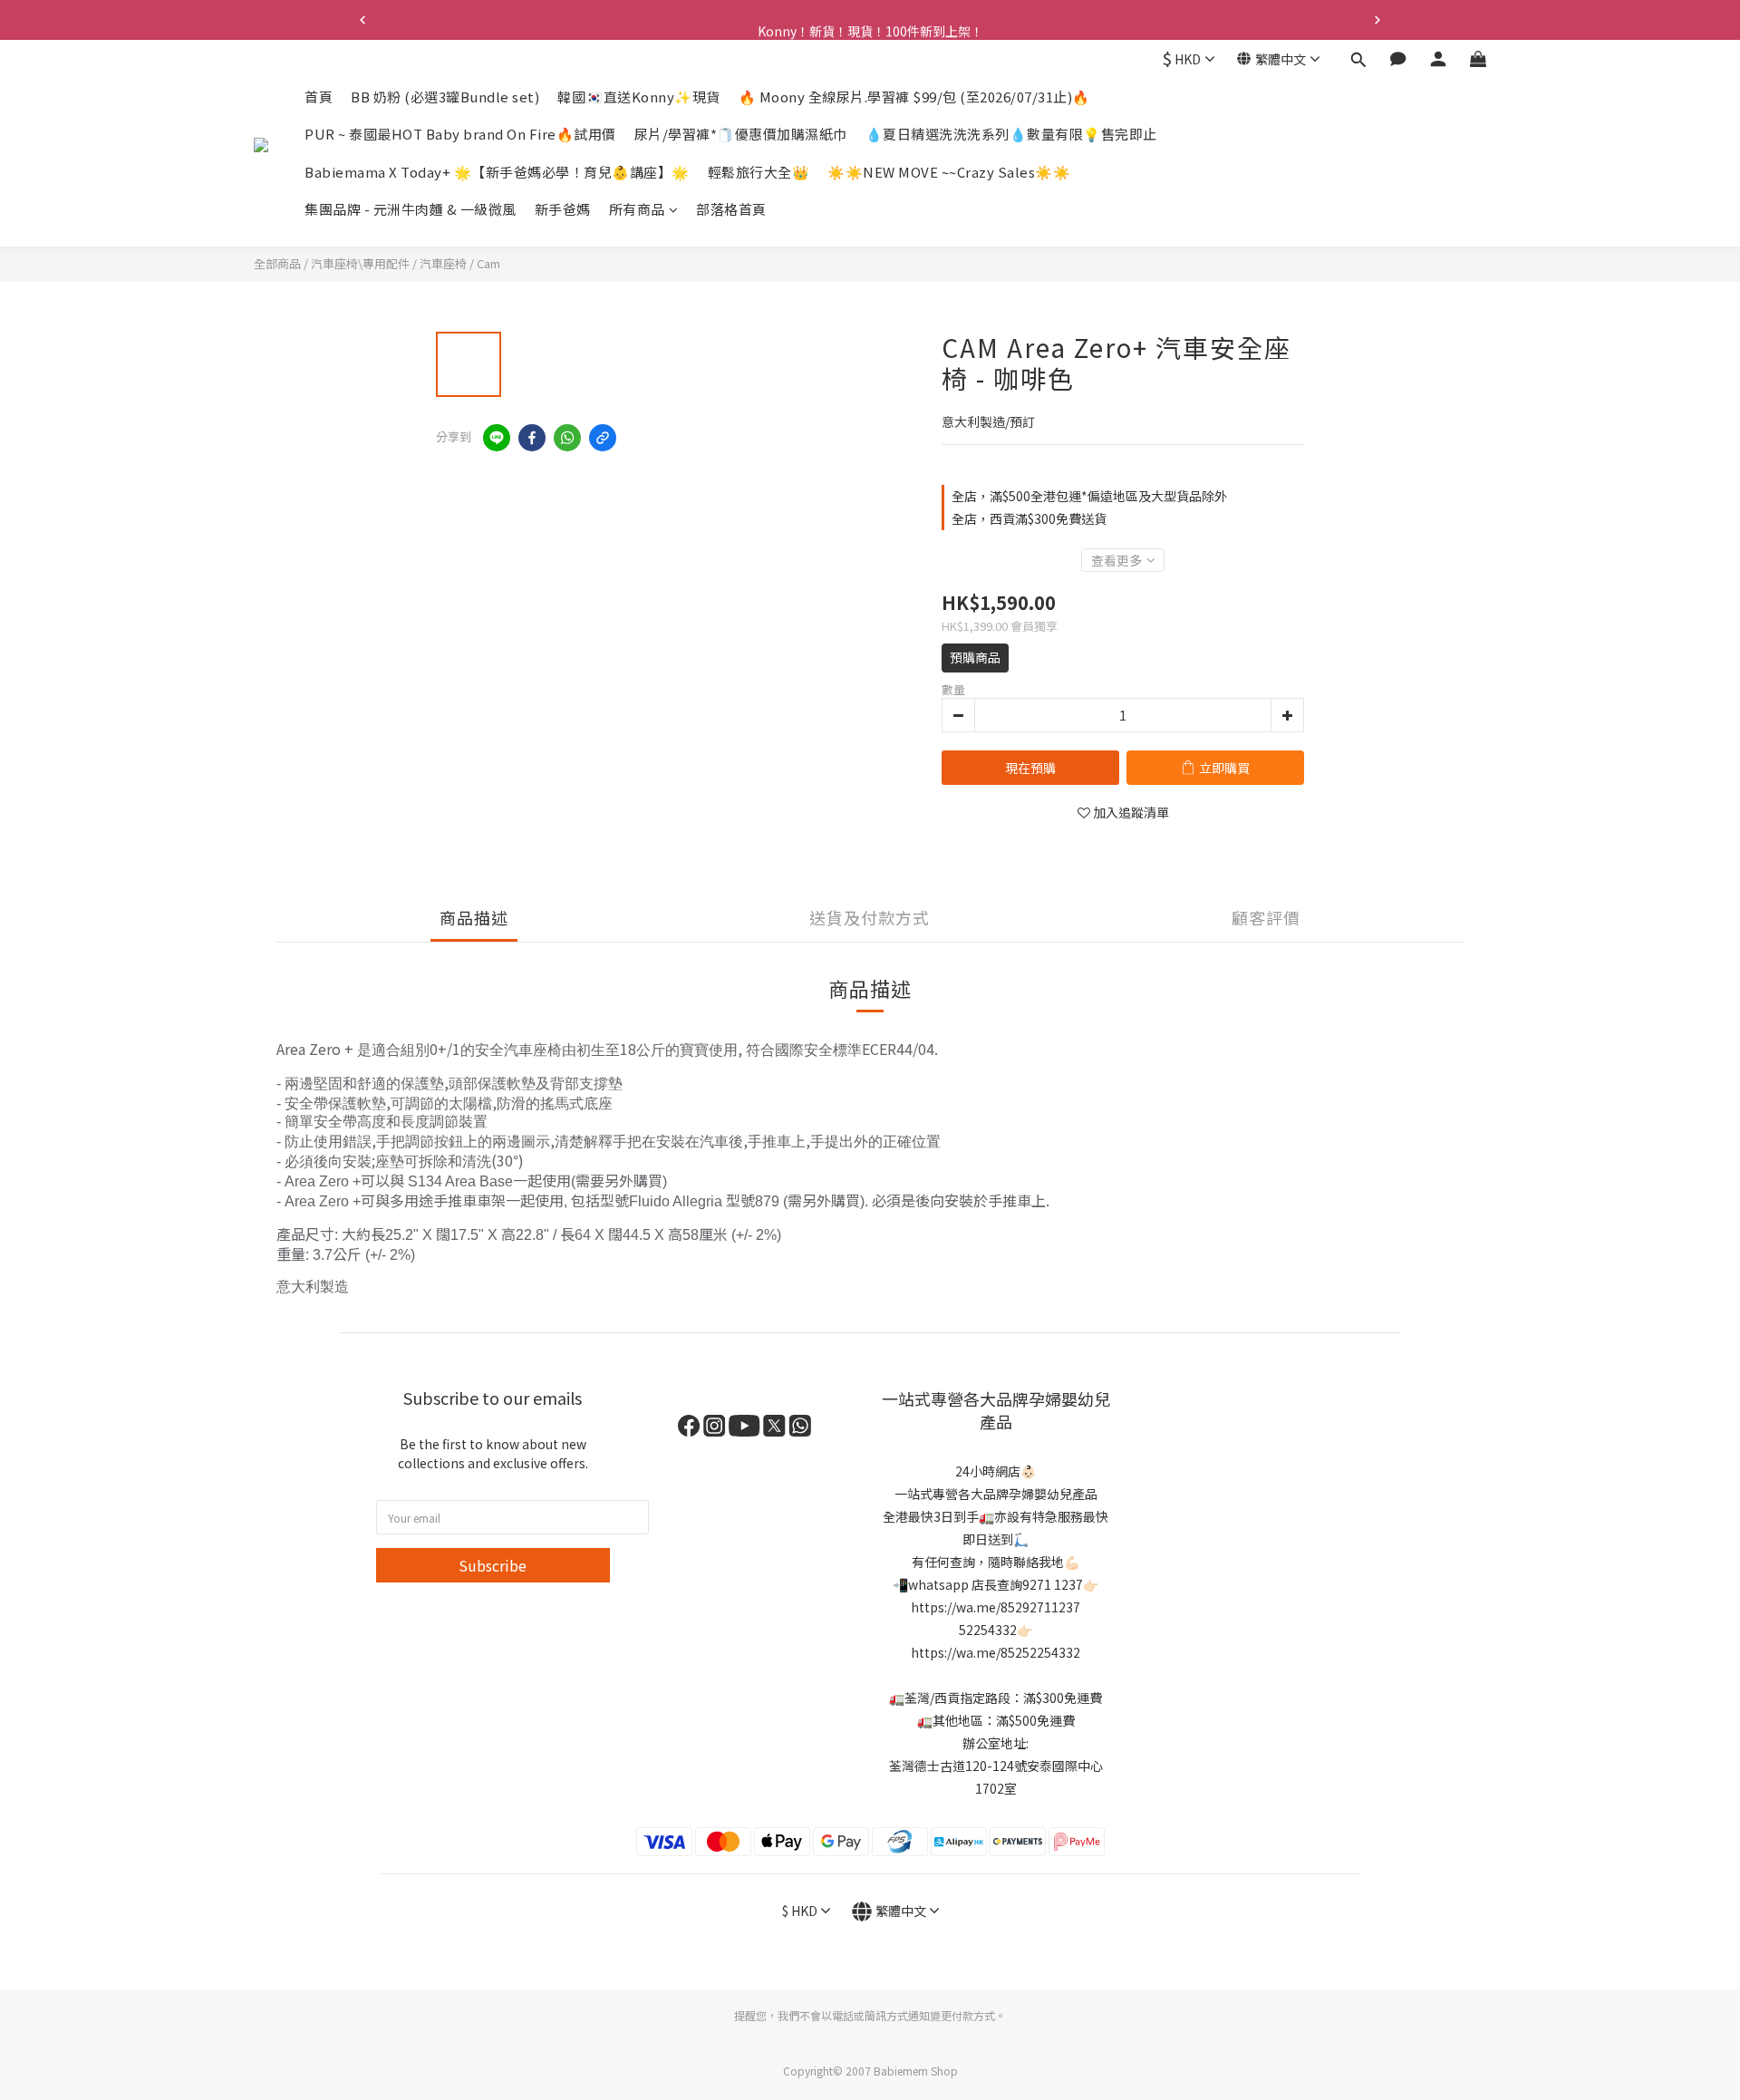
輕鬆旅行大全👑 (759, 172)
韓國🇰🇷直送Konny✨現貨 (639, 97)
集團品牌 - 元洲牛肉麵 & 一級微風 (411, 210)
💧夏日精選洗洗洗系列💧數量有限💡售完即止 (1011, 135)
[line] (497, 438)
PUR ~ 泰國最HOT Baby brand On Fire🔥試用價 (460, 135)
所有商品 (637, 210)
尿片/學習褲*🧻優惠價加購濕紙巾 (741, 135)
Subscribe (493, 1565)
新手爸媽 (563, 210)
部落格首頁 (731, 210)
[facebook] (532, 438)
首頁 (319, 97)
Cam (488, 263)
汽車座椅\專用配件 (360, 263)
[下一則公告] (1377, 20)
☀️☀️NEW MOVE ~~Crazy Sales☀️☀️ (949, 172)
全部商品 (277, 263)
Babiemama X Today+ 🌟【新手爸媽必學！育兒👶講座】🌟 (497, 172)
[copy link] (603, 438)
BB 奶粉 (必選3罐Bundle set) (445, 97)
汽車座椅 (443, 263)
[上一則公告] (362, 20)
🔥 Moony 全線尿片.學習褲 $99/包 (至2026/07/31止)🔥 (914, 97)
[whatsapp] (567, 438)
